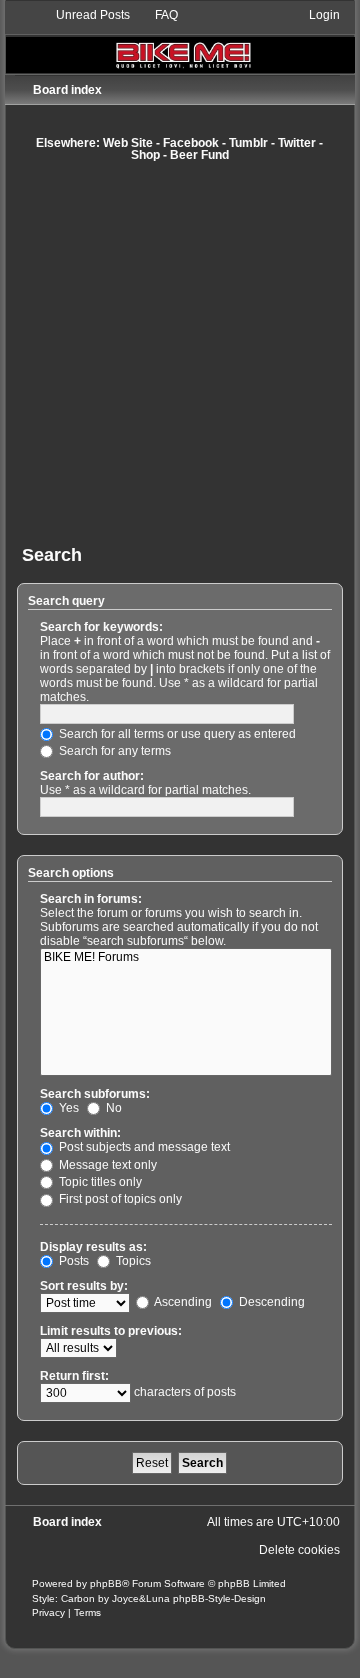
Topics (132, 1261)
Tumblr (248, 143)
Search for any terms (113, 751)
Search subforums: (95, 1094)
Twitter (297, 143)
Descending (270, 1302)
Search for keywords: (101, 627)
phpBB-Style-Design (219, 1598)
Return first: (74, 1376)
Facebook (191, 143)
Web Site (128, 143)
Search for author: (92, 776)
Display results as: (93, 1247)
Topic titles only (99, 1182)
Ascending (182, 1302)
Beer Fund (199, 155)
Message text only (106, 1165)
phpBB (106, 1583)
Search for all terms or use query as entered (176, 734)
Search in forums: (91, 899)
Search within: (80, 1133)
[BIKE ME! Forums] (186, 958)
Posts (72, 1261)
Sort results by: (84, 1286)
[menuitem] (84, 15)
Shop (145, 155)
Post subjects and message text (143, 1147)
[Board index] (180, 39)
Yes (67, 1108)
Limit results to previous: (111, 1331)
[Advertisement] (180, 353)
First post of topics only (119, 1199)
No (112, 1108)
